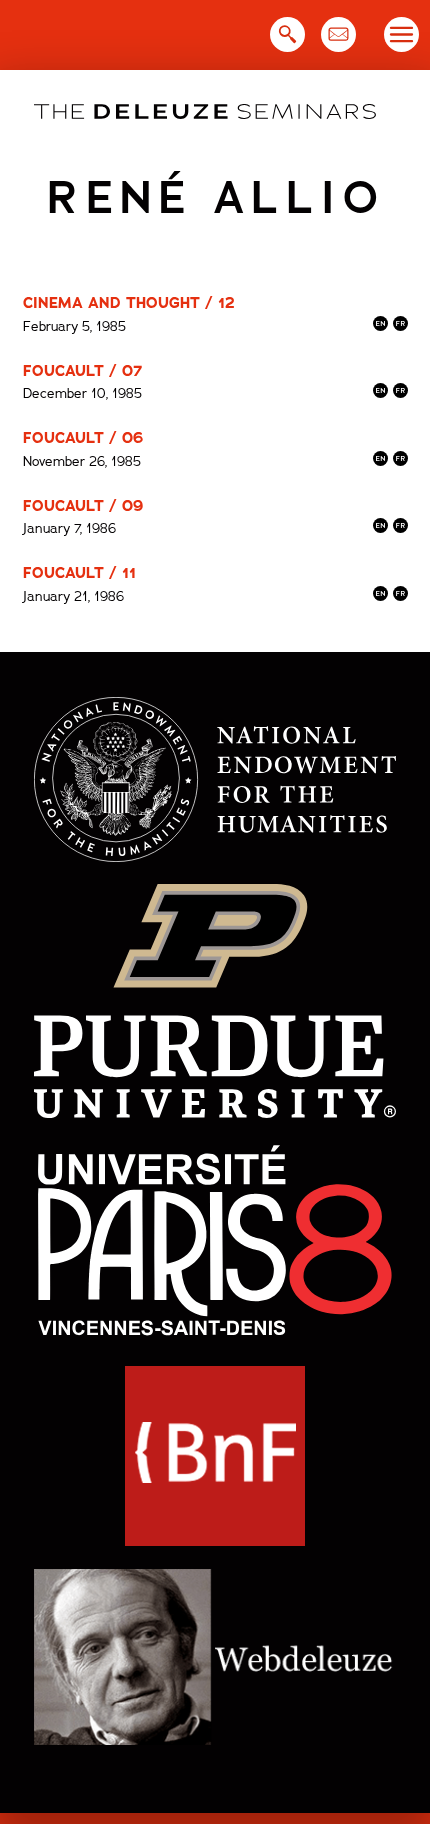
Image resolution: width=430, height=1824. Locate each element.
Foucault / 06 (83, 438)
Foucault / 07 (82, 371)
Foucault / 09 (83, 506)
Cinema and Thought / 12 (129, 303)
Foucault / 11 (79, 573)
